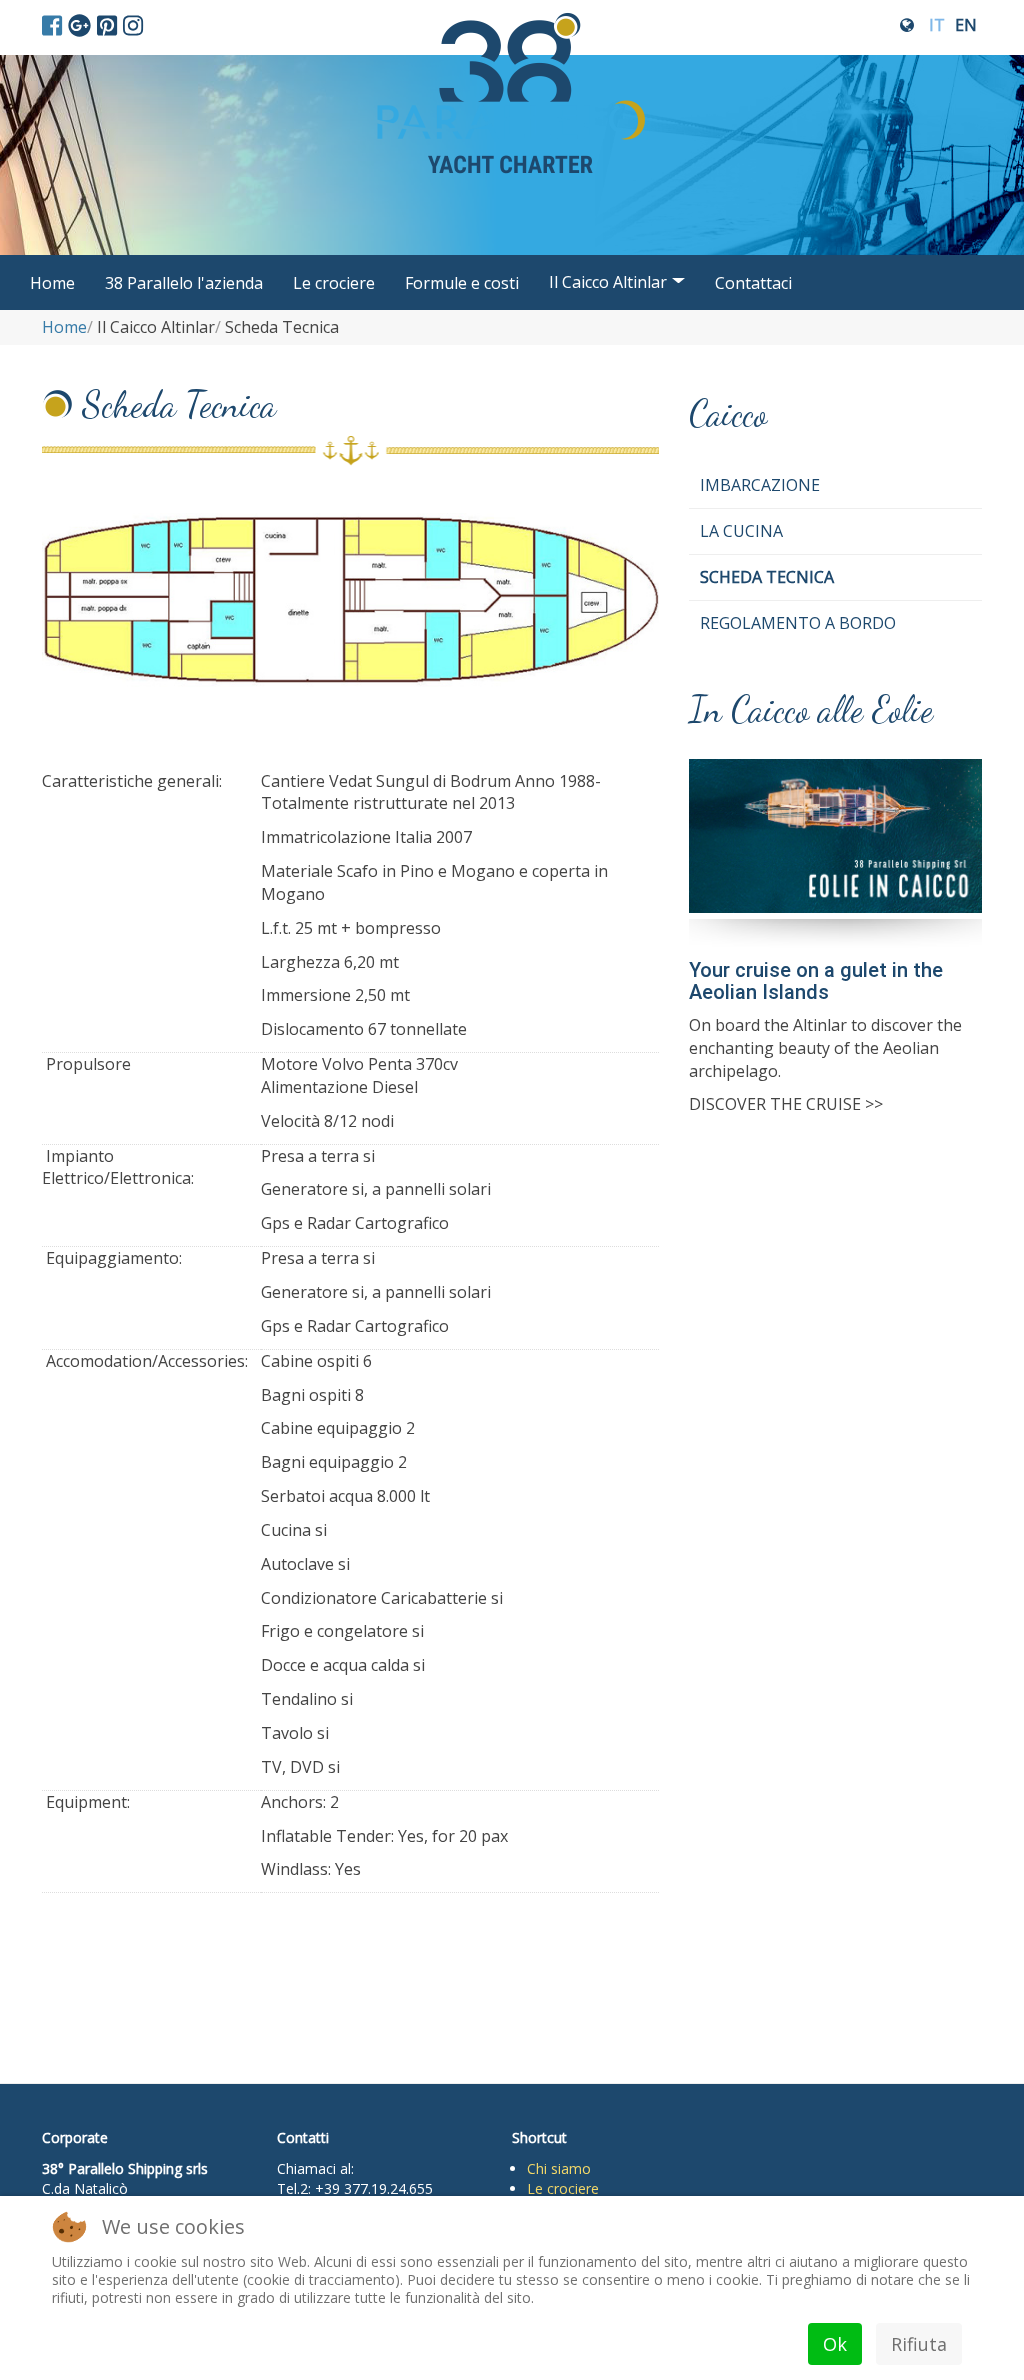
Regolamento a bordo (798, 623)
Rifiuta (919, 2344)
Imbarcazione (760, 485)
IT (937, 25)
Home (52, 283)
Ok (835, 2344)
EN (966, 25)
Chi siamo (559, 2168)
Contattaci (753, 283)
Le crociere (334, 283)
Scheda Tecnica (767, 577)
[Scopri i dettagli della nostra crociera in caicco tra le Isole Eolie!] (835, 852)
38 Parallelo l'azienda (184, 283)
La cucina (741, 531)
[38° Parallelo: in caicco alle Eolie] (511, 27)
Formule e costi (462, 283)
